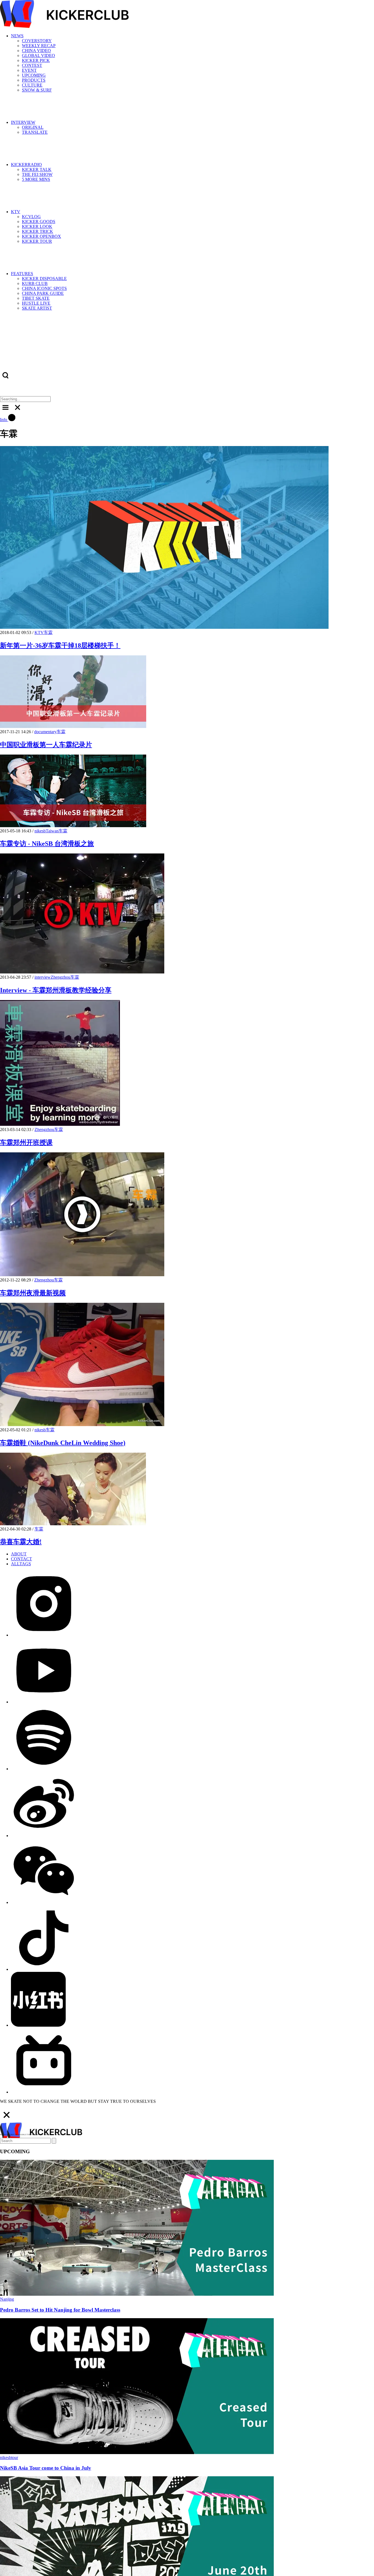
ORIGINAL (33, 127)
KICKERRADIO (26, 165)
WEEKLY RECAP (39, 46)
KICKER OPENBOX (41, 236)
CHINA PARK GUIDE (43, 293)
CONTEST (32, 65)
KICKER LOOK (37, 226)
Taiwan (52, 831)
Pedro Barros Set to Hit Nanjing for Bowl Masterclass (60, 2310)
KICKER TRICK (38, 231)
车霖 (48, 632)
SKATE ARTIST (37, 308)
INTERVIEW (23, 122)
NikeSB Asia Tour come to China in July (46, 2468)
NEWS (17, 36)
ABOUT (19, 1554)
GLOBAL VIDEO (38, 55)
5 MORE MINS (36, 179)
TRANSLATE (35, 132)
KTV (16, 212)
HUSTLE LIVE (36, 303)
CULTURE (32, 85)
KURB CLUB (35, 283)
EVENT (29, 70)
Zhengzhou (61, 977)
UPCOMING (34, 75)
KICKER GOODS (39, 222)
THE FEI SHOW (37, 174)
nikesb (40, 831)
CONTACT (21, 1559)
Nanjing (7, 2299)
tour (15, 2458)
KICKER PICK (36, 60)
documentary (45, 732)
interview (43, 977)
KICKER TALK (37, 169)
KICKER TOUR (37, 241)
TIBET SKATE (36, 298)
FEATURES (22, 274)
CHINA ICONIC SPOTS (44, 288)
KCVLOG (31, 217)
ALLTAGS (21, 1564)
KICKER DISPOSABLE (44, 279)
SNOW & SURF (37, 90)
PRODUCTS (34, 80)
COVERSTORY (37, 41)
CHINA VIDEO (36, 51)
